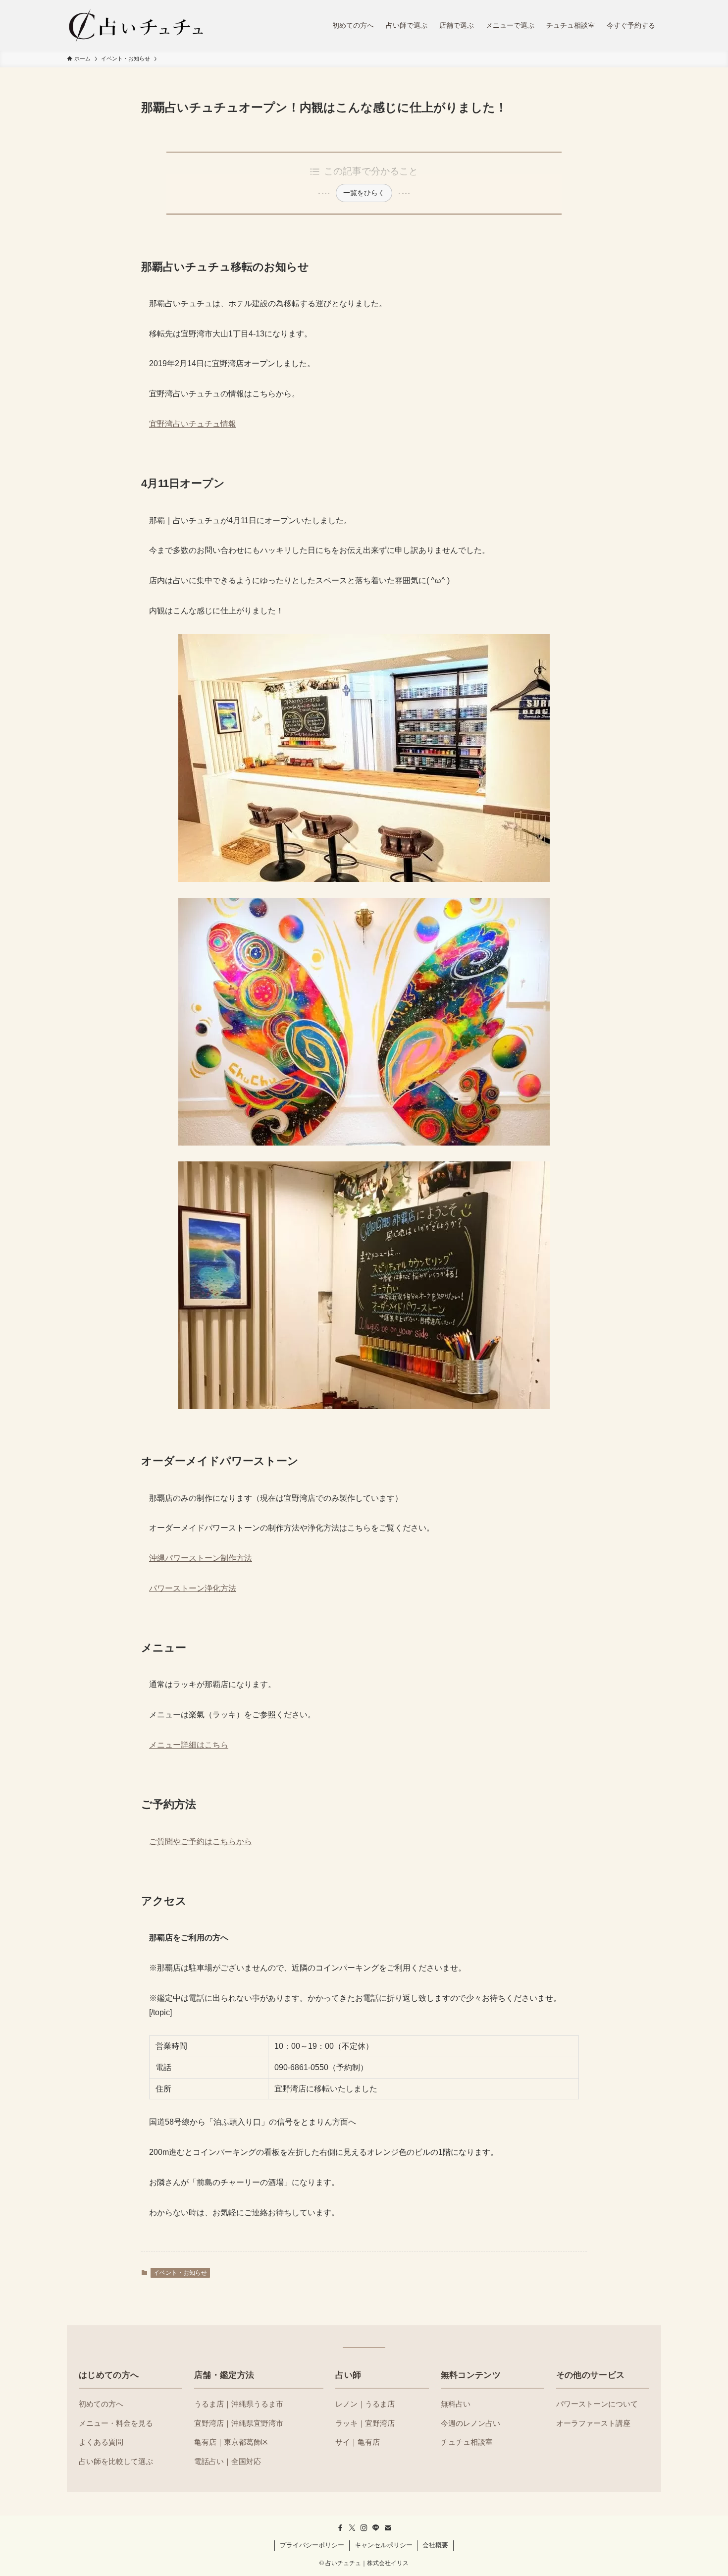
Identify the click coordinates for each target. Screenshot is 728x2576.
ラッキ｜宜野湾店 (365, 2423)
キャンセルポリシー (384, 2545)
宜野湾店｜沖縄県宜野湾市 (239, 2423)
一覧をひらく (364, 193)
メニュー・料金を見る (116, 2423)
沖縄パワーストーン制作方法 (201, 1558)
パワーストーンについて (597, 2404)
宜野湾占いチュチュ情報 (193, 424)
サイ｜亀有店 (358, 2442)
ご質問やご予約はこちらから (201, 1841)
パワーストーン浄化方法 (193, 1588)
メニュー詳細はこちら (189, 1745)
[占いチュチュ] (136, 25)
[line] (376, 2528)
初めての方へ (101, 2404)
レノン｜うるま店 (365, 2404)
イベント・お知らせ (180, 2273)
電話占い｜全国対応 (228, 2461)
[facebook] (340, 2528)
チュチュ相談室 (467, 2442)
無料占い (456, 2404)
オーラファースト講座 (593, 2423)
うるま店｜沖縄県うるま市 (239, 2404)
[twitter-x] (352, 2528)
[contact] (388, 2528)
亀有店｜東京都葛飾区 (231, 2442)
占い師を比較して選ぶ (116, 2461)
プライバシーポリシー (312, 2545)
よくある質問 (101, 2442)
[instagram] (364, 2528)
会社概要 (435, 2545)
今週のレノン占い (470, 2423)
